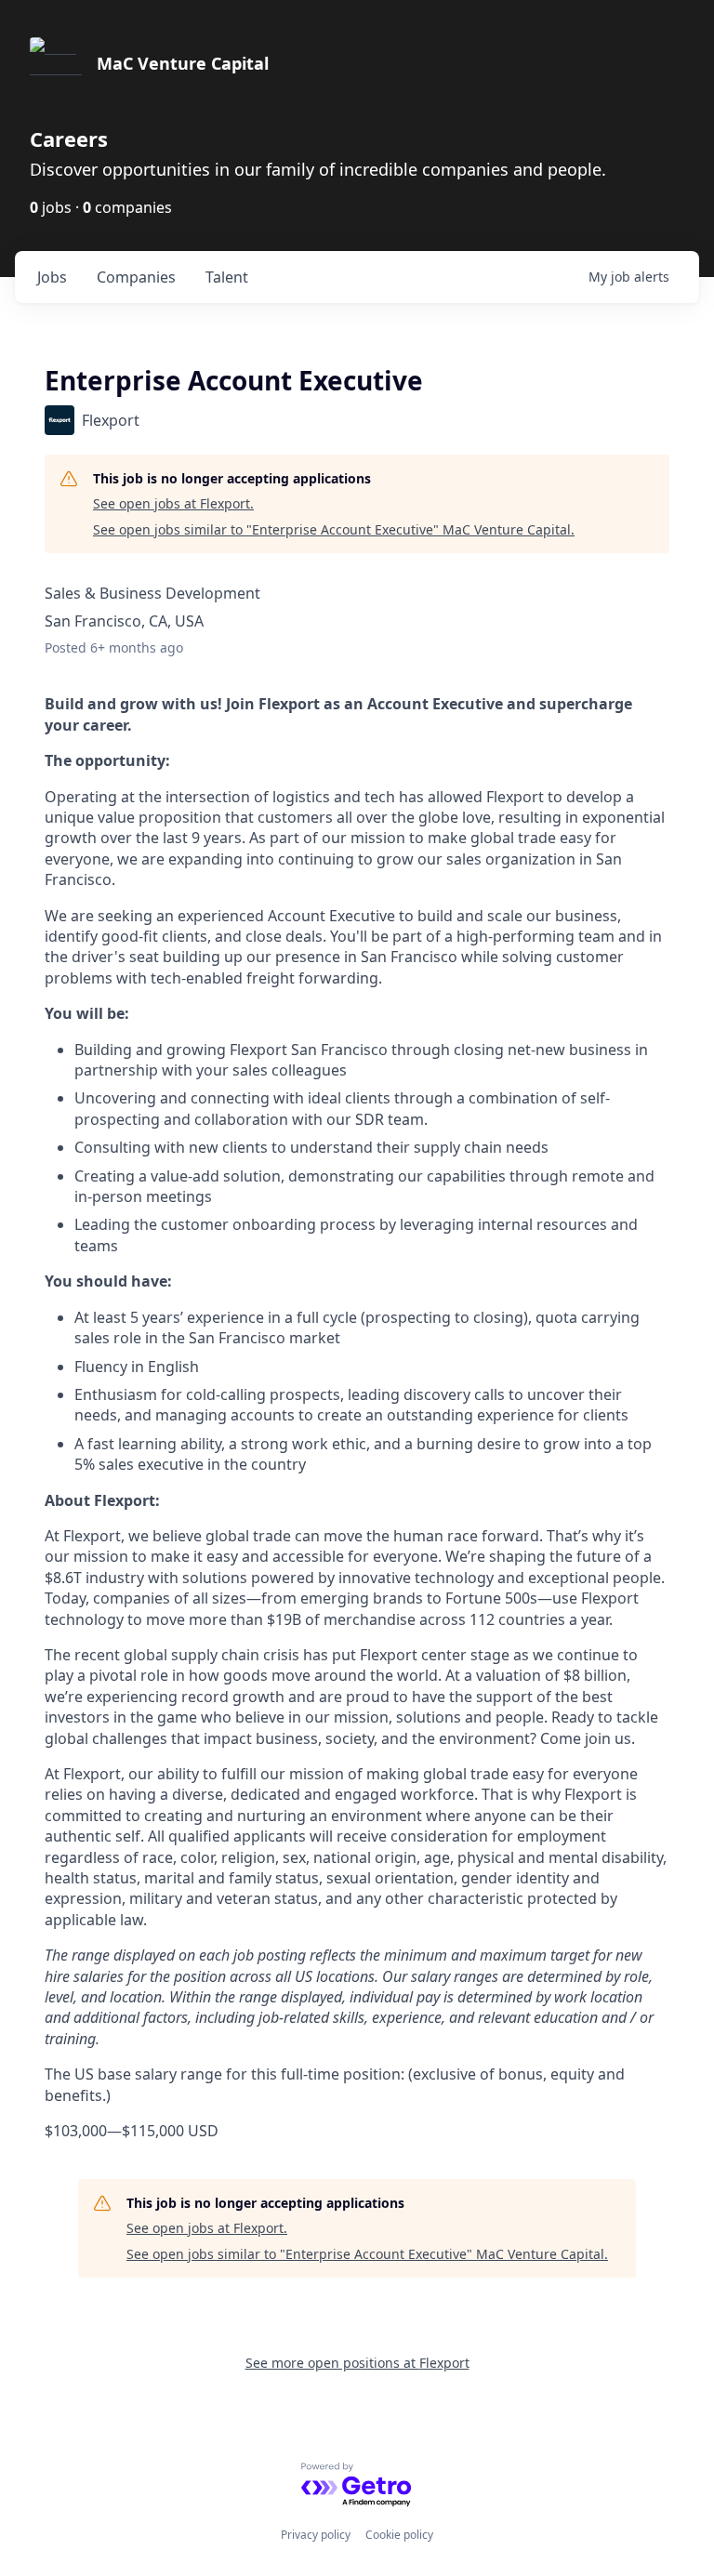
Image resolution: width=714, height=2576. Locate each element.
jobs (52, 277)
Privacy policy (316, 2535)
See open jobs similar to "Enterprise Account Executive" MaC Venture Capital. (334, 529)
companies (136, 277)
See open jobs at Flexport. (173, 503)
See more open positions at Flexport (357, 2363)
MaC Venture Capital (183, 63)
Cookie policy (399, 2535)
